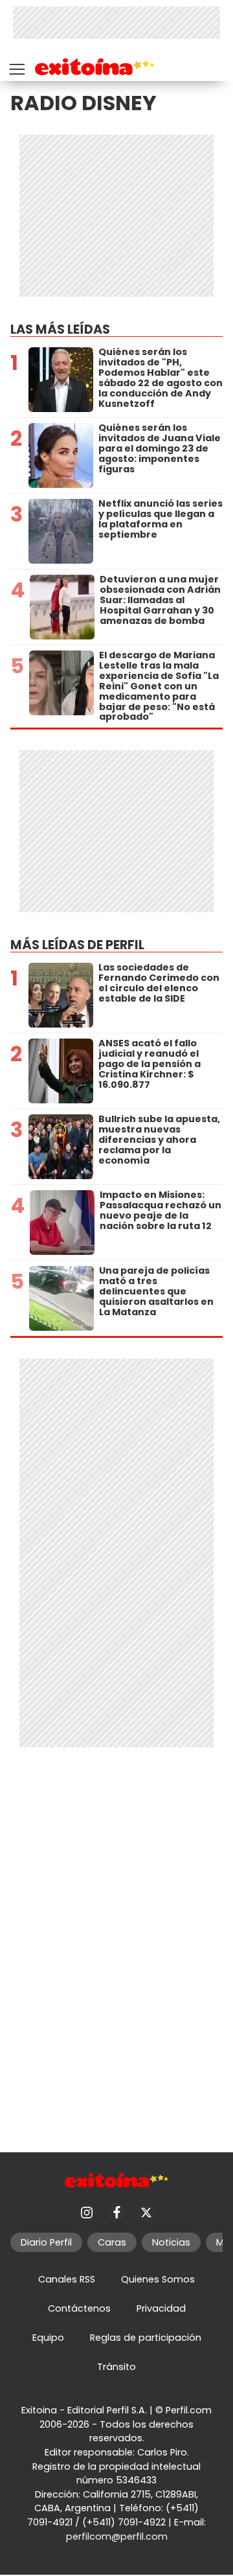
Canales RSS (67, 2279)
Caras (112, 2242)
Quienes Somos (158, 2279)
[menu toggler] (16, 66)
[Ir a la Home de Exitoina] (95, 69)
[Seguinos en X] (146, 2213)
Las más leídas (60, 329)
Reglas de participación (146, 2338)
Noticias (171, 2242)
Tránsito (116, 2367)
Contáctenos (79, 2308)
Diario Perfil (46, 2242)
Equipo (48, 2338)
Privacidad (161, 2308)
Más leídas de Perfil (77, 945)
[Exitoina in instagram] (87, 2213)
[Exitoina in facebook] (116, 2213)
